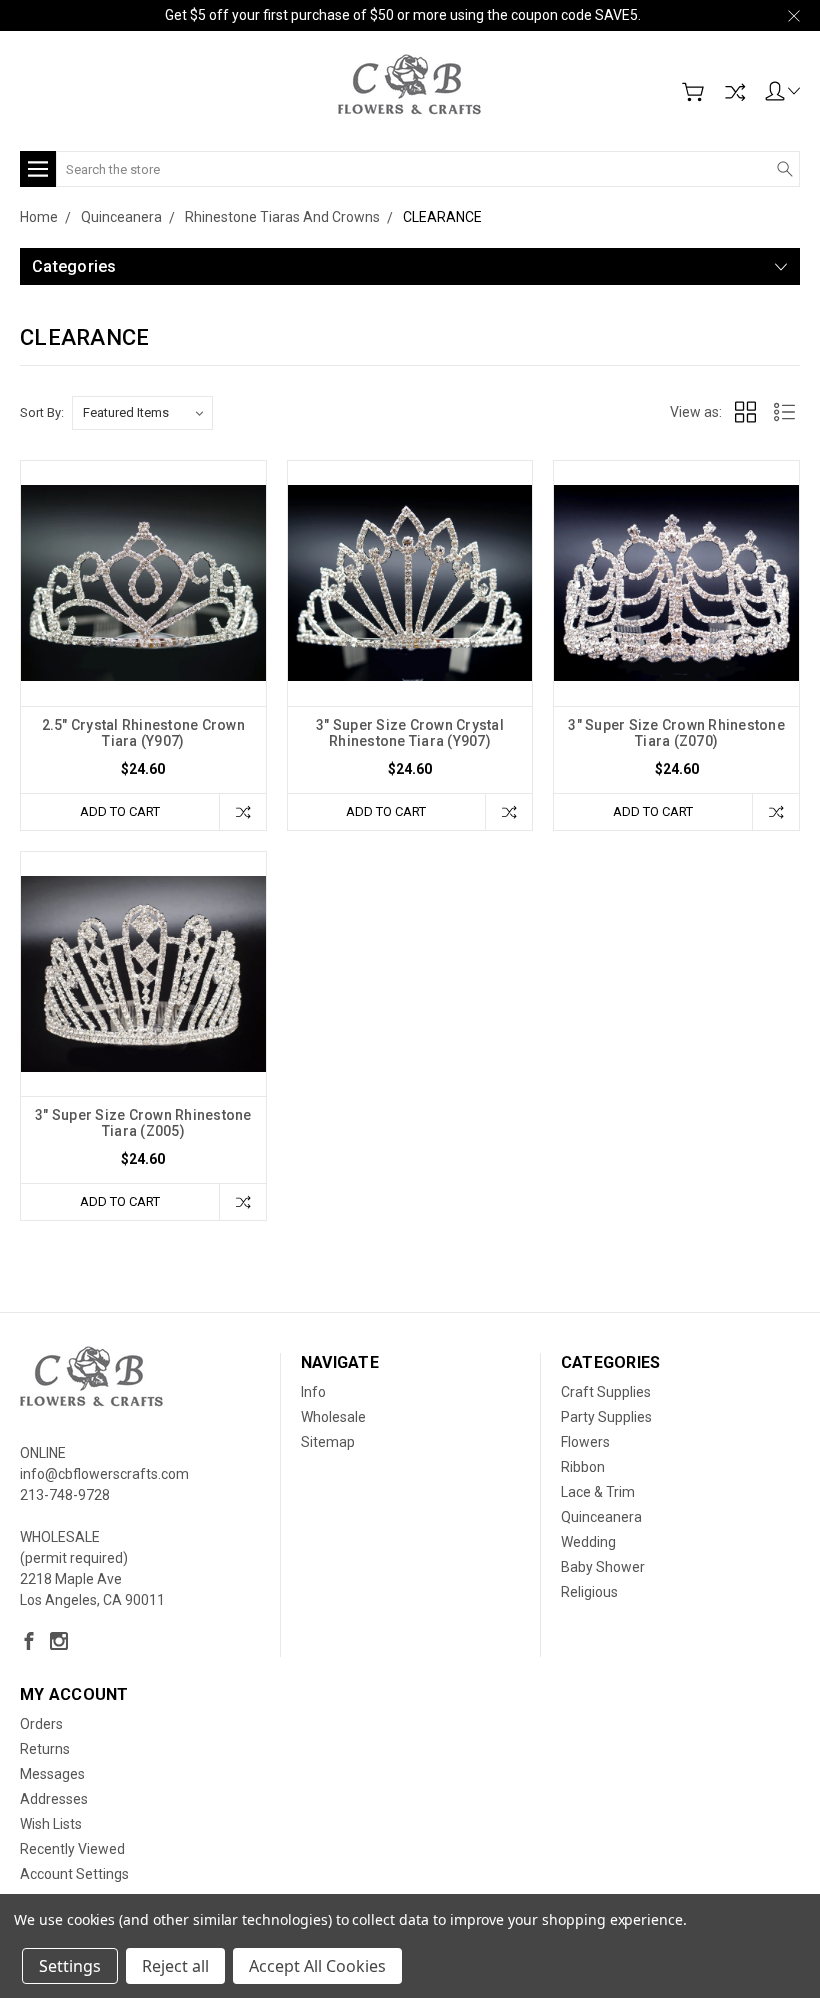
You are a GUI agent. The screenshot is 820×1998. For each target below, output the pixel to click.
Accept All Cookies (317, 1966)
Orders (41, 1724)
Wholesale (333, 1417)
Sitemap (328, 1442)
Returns (45, 1749)
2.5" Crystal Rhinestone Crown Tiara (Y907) (143, 733)
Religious (589, 1592)
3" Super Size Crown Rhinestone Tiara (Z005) (143, 1123)
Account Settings (74, 1874)
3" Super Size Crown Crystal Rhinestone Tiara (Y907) (410, 733)
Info (313, 1392)
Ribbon (583, 1467)
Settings (70, 1966)
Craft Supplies (606, 1392)
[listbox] (142, 413)
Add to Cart (120, 811)
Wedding (588, 1542)
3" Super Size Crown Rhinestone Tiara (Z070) (676, 733)
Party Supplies (606, 1417)
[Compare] (735, 92)
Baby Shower (603, 1567)
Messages (52, 1774)
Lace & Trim (598, 1492)
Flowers (585, 1442)
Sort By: (42, 412)
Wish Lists (51, 1824)
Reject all (175, 1966)
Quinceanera (601, 1517)
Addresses (54, 1799)
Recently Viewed (72, 1849)
